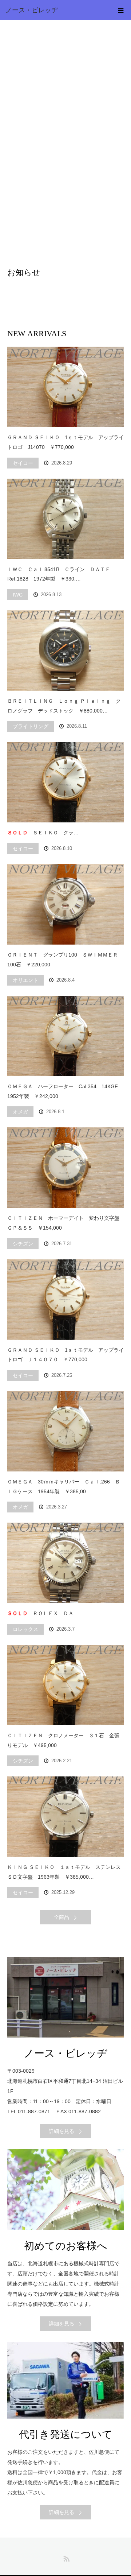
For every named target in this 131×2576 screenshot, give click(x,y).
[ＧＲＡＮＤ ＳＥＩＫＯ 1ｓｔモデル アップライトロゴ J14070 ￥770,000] (65, 387)
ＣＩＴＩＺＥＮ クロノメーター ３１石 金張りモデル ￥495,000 (63, 1740)
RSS (65, 2558)
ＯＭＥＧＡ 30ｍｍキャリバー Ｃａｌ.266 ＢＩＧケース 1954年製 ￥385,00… (64, 1487)
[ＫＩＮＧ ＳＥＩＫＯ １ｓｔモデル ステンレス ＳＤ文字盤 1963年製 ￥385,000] (65, 1817)
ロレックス (25, 1629)
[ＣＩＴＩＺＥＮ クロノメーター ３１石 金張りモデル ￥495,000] (65, 1685)
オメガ (20, 1112)
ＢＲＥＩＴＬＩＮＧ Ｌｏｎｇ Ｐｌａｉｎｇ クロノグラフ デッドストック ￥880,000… (64, 706)
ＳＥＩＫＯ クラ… (43, 833)
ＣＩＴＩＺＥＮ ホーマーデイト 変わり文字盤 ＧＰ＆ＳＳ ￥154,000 (65, 1223)
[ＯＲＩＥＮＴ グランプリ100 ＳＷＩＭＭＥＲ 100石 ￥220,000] (65, 904)
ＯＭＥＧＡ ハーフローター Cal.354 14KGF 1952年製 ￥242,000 (65, 1091)
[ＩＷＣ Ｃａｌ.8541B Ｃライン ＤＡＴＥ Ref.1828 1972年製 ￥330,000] (65, 519)
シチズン (23, 1244)
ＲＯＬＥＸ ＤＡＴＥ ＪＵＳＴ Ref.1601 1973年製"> (65, 1563)
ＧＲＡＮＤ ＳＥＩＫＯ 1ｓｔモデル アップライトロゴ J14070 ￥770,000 (65, 442)
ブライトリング (31, 726)
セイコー (23, 463)
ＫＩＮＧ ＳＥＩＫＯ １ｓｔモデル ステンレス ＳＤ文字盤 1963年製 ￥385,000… (65, 1872)
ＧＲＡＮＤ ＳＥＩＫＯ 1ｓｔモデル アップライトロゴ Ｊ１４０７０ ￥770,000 (65, 1355)
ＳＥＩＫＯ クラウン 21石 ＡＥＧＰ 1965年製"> (65, 782)
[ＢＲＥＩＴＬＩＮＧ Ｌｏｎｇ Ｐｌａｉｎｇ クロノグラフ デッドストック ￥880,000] (65, 651)
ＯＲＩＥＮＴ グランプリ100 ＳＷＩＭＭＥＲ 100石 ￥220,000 (65, 960)
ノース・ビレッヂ (32, 10)
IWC (18, 595)
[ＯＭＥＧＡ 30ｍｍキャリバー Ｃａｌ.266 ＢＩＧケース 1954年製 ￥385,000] (65, 1431)
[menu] (121, 10)
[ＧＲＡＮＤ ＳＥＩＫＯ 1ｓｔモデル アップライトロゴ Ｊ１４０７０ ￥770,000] (65, 1300)
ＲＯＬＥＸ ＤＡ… (43, 1613)
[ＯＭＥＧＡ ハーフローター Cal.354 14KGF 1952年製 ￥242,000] (65, 1036)
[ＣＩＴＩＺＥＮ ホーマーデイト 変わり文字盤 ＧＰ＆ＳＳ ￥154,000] (65, 1168)
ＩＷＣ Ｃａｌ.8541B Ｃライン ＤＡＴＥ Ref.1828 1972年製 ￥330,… (61, 574)
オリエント (25, 980)
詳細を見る (61, 2131)
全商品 (61, 1917)
